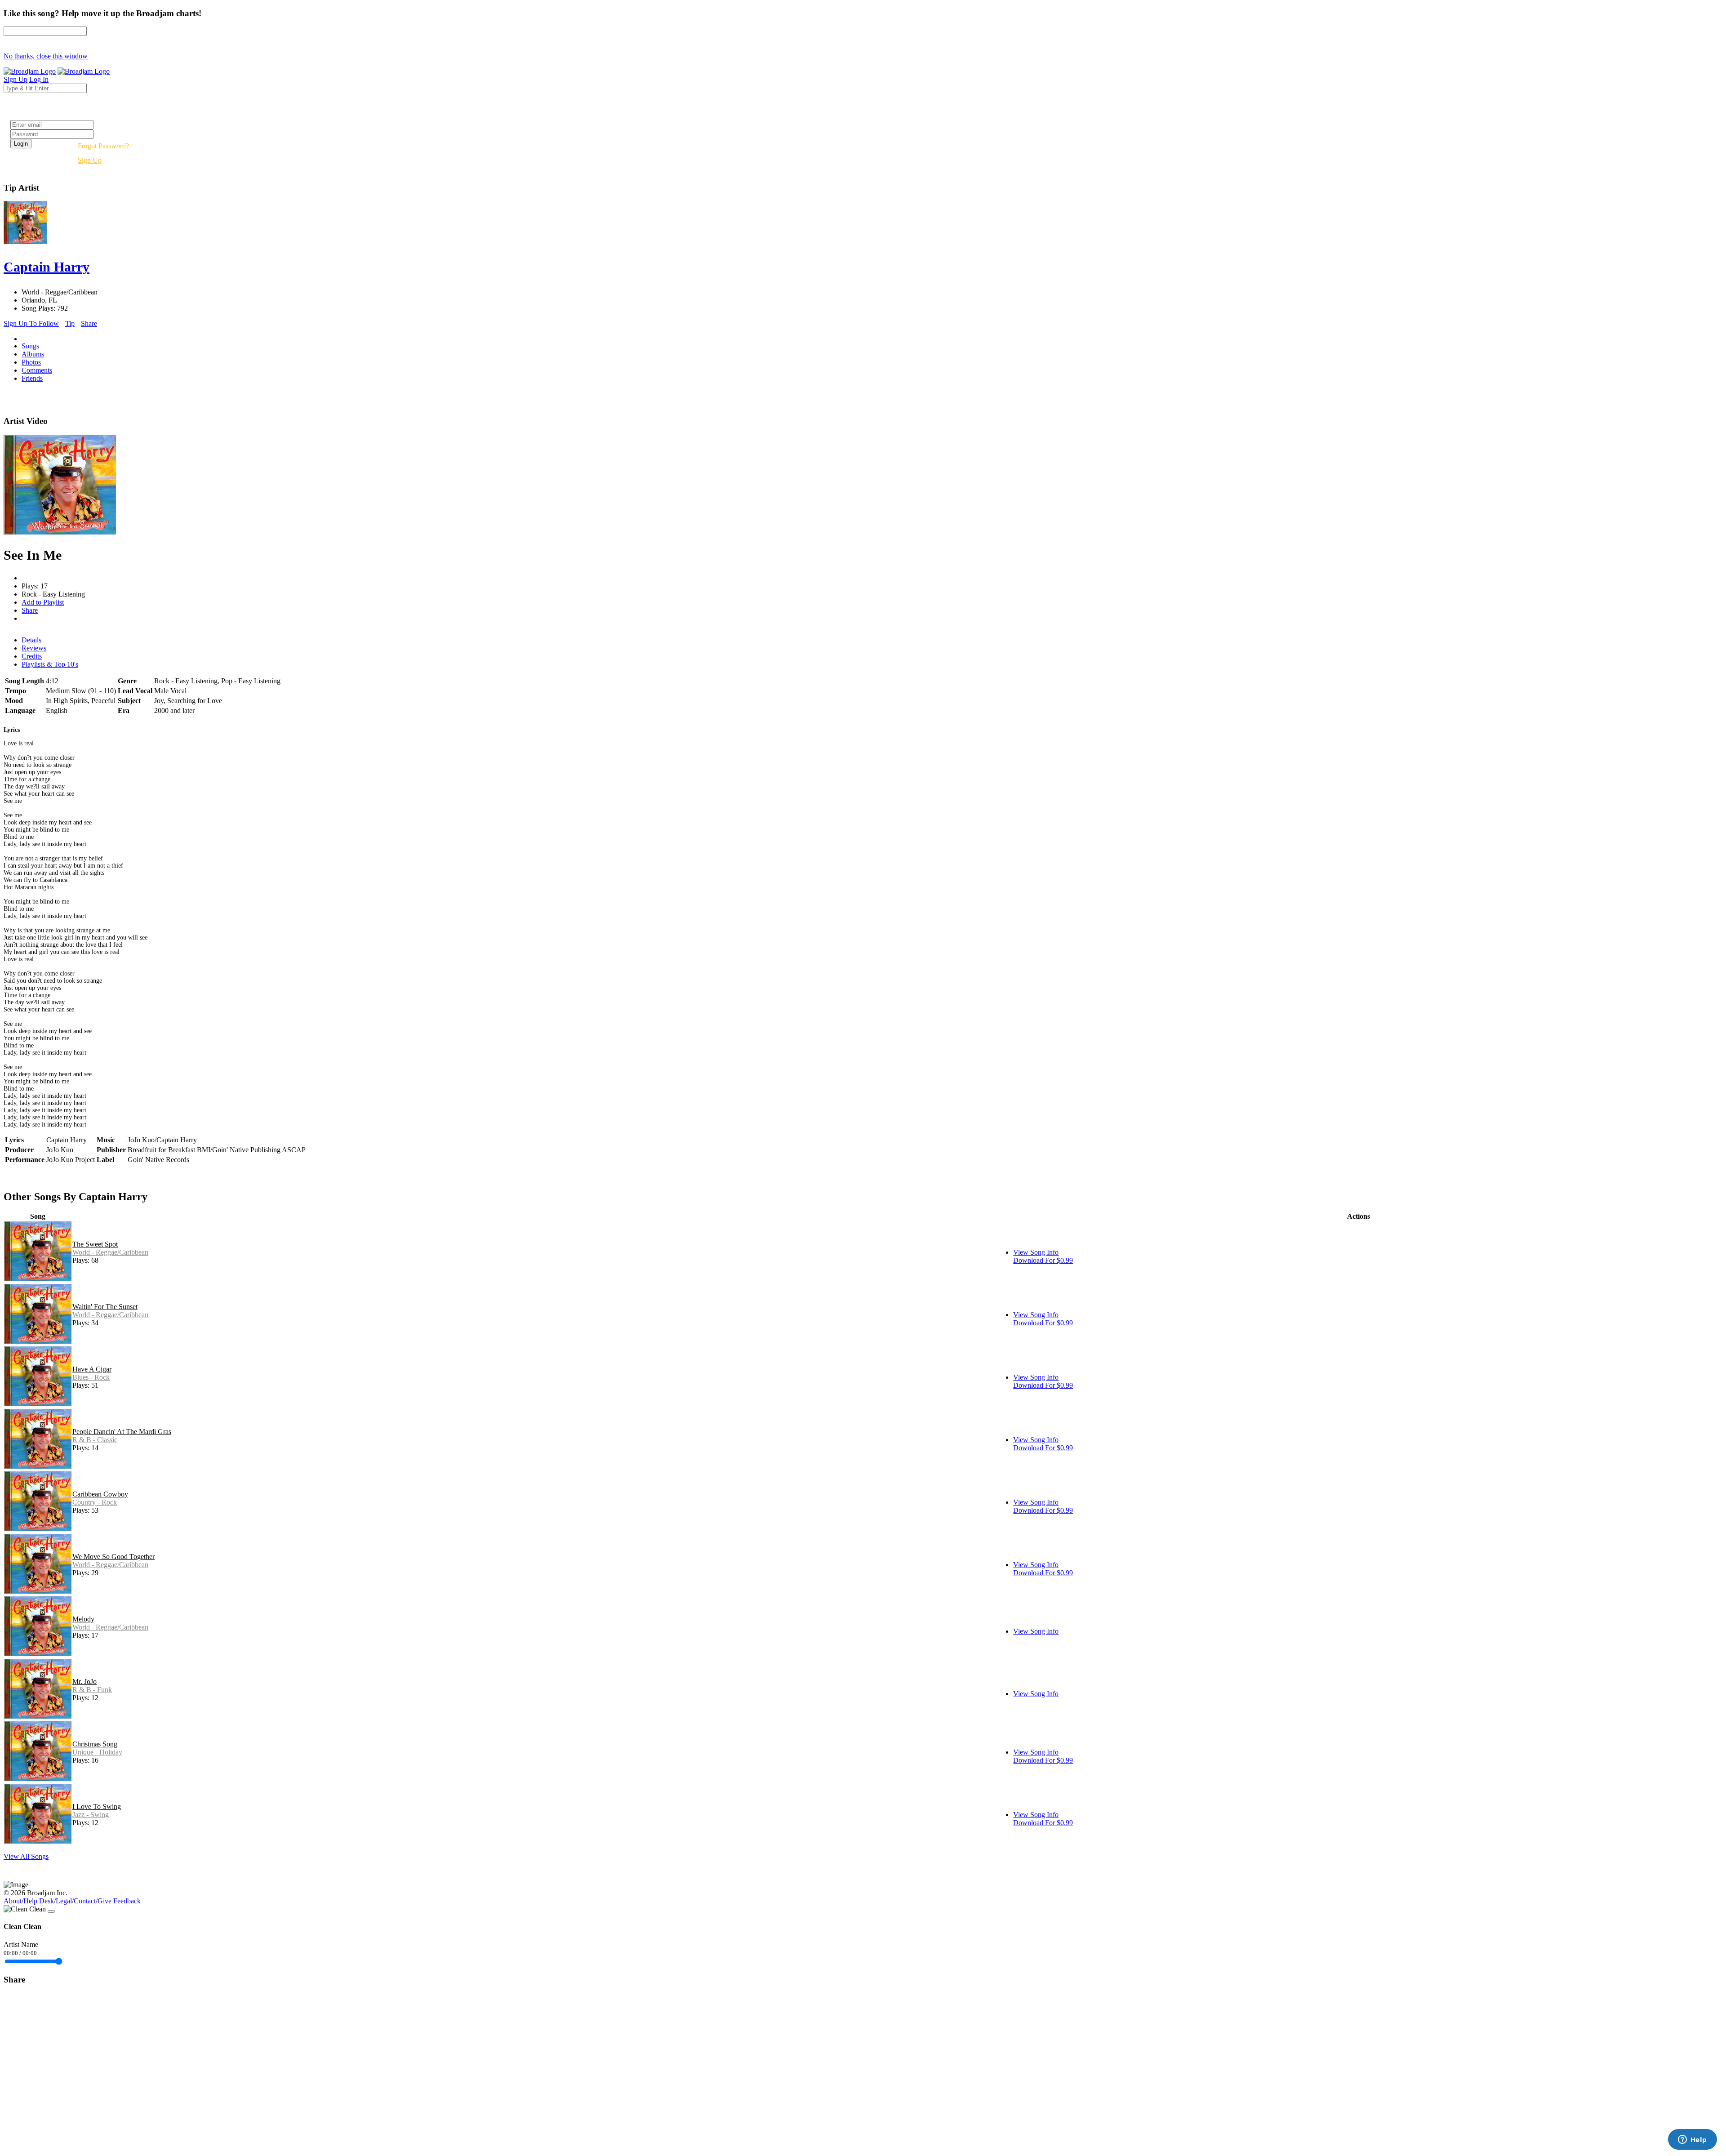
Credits (32, 656)
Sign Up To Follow (31, 323)
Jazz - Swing (91, 1815)
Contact (85, 1901)
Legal (64, 1901)
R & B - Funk (92, 1690)
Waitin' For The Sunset (105, 1307)
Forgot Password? (103, 146)
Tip (70, 323)
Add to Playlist (43, 602)
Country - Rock (95, 1502)
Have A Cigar (92, 1369)
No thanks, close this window (46, 56)
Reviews (34, 648)
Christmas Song (95, 1744)
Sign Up (90, 160)
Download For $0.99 (1043, 1260)
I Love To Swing (97, 1806)
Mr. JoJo (85, 1682)
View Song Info (1036, 1252)
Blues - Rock (91, 1377)
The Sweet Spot (95, 1244)
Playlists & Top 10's (50, 664)
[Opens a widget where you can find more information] (1692, 2140)
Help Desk (39, 1901)
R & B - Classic (95, 1440)
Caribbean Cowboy (100, 1494)
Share (89, 323)
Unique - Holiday (97, 1752)
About (13, 1901)
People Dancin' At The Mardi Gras (122, 1432)
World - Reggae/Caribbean (110, 1252)
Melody (83, 1619)
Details (31, 640)
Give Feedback (119, 1901)
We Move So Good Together (113, 1557)
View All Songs (26, 1856)
